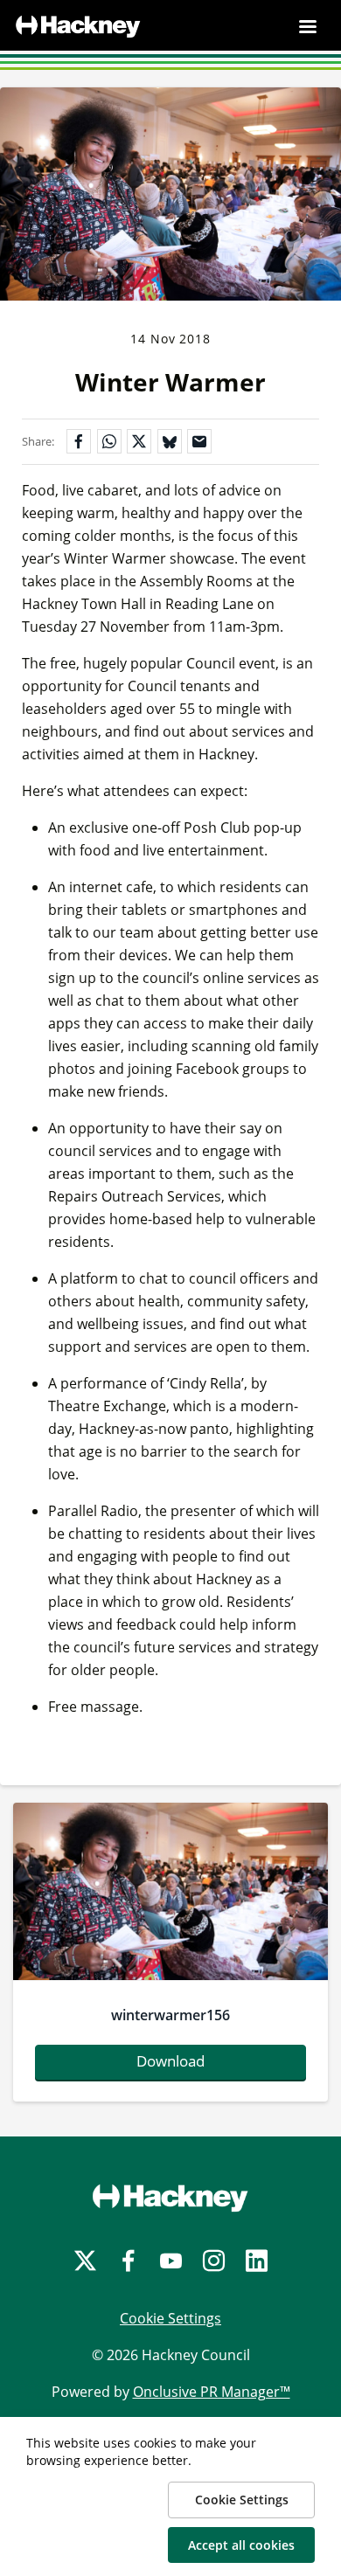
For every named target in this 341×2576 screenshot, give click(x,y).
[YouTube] (171, 2261)
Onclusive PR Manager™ (212, 2392)
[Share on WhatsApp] (109, 441)
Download (170, 2061)
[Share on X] (139, 441)
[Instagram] (214, 2261)
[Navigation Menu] (308, 26)
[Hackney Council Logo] (170, 2198)
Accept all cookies (241, 2545)
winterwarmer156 (170, 2015)
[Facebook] (128, 2261)
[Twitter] (85, 2261)
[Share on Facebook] (79, 441)
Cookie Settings (170, 2318)
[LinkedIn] (257, 2261)
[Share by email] (199, 441)
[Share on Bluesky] (170, 441)
